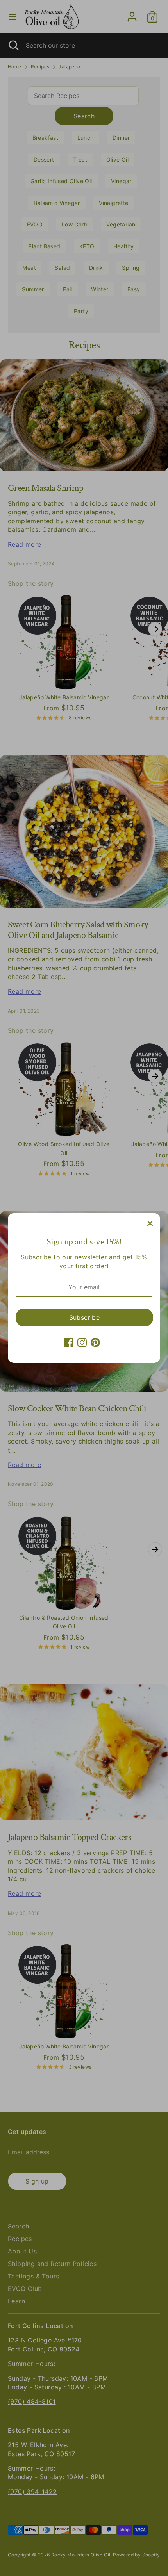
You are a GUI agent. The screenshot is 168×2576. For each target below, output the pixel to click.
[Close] (150, 1223)
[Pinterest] (95, 1342)
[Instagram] (82, 1342)
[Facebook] (69, 1342)
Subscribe (85, 1317)
